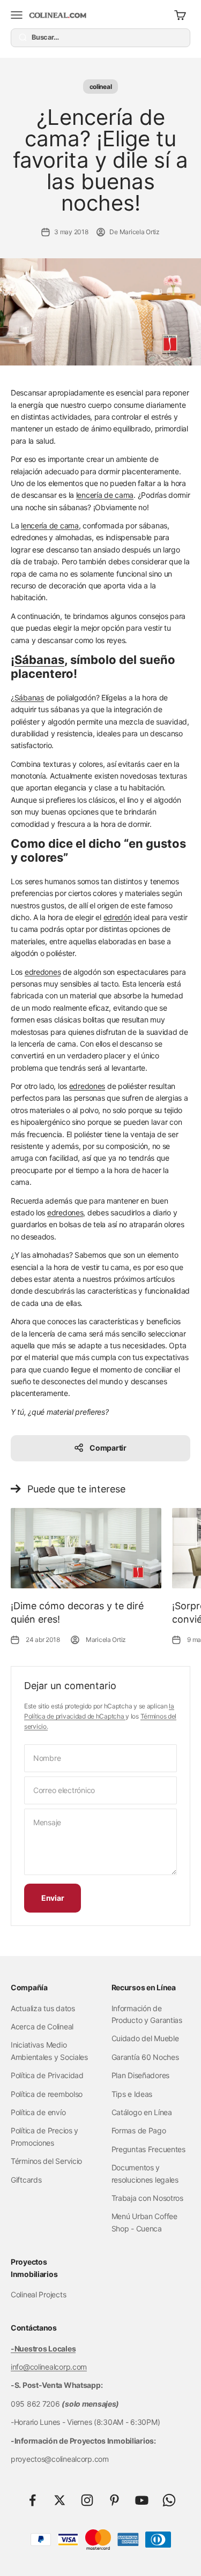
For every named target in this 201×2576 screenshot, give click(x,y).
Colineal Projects (38, 2294)
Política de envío (38, 2112)
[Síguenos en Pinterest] (114, 2500)
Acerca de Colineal (42, 2026)
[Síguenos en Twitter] (60, 2500)
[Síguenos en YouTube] (142, 2500)
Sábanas (39, 660)
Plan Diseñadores (141, 2075)
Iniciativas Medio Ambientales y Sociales (49, 2051)
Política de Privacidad (47, 2075)
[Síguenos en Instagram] (87, 2500)
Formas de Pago (139, 2130)
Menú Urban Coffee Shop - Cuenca (144, 2222)
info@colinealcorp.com (49, 2367)
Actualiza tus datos (43, 2008)
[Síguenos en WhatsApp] (169, 2500)
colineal (101, 87)
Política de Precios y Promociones (44, 2136)
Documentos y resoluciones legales (145, 2173)
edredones (43, 972)
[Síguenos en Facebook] (32, 2500)
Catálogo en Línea (142, 2112)
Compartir (108, 1448)
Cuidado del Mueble (145, 2038)
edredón (118, 917)
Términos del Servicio (46, 2161)
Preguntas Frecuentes (148, 2149)
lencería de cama (105, 495)
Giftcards (26, 2180)
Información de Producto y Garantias (147, 2014)
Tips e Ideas (132, 2094)
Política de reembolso (47, 2094)
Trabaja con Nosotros (147, 2198)
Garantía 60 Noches (145, 2057)
